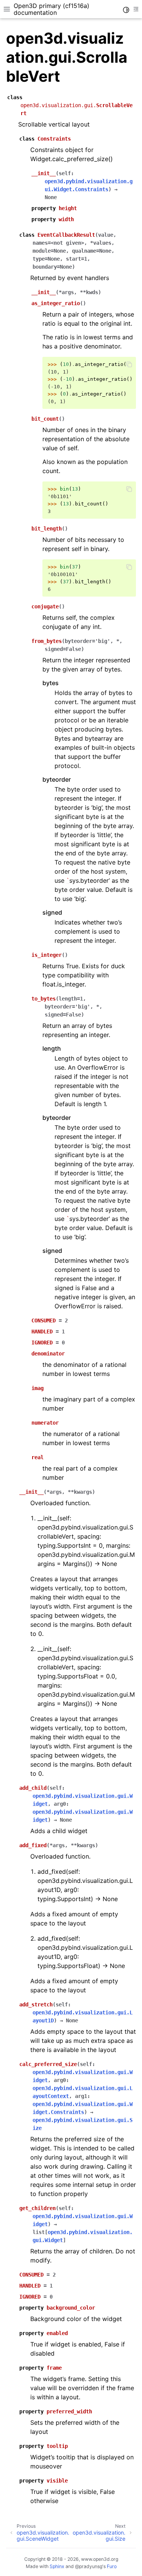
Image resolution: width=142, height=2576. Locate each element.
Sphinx (57, 2566)
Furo (112, 2566)
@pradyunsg (89, 2566)
